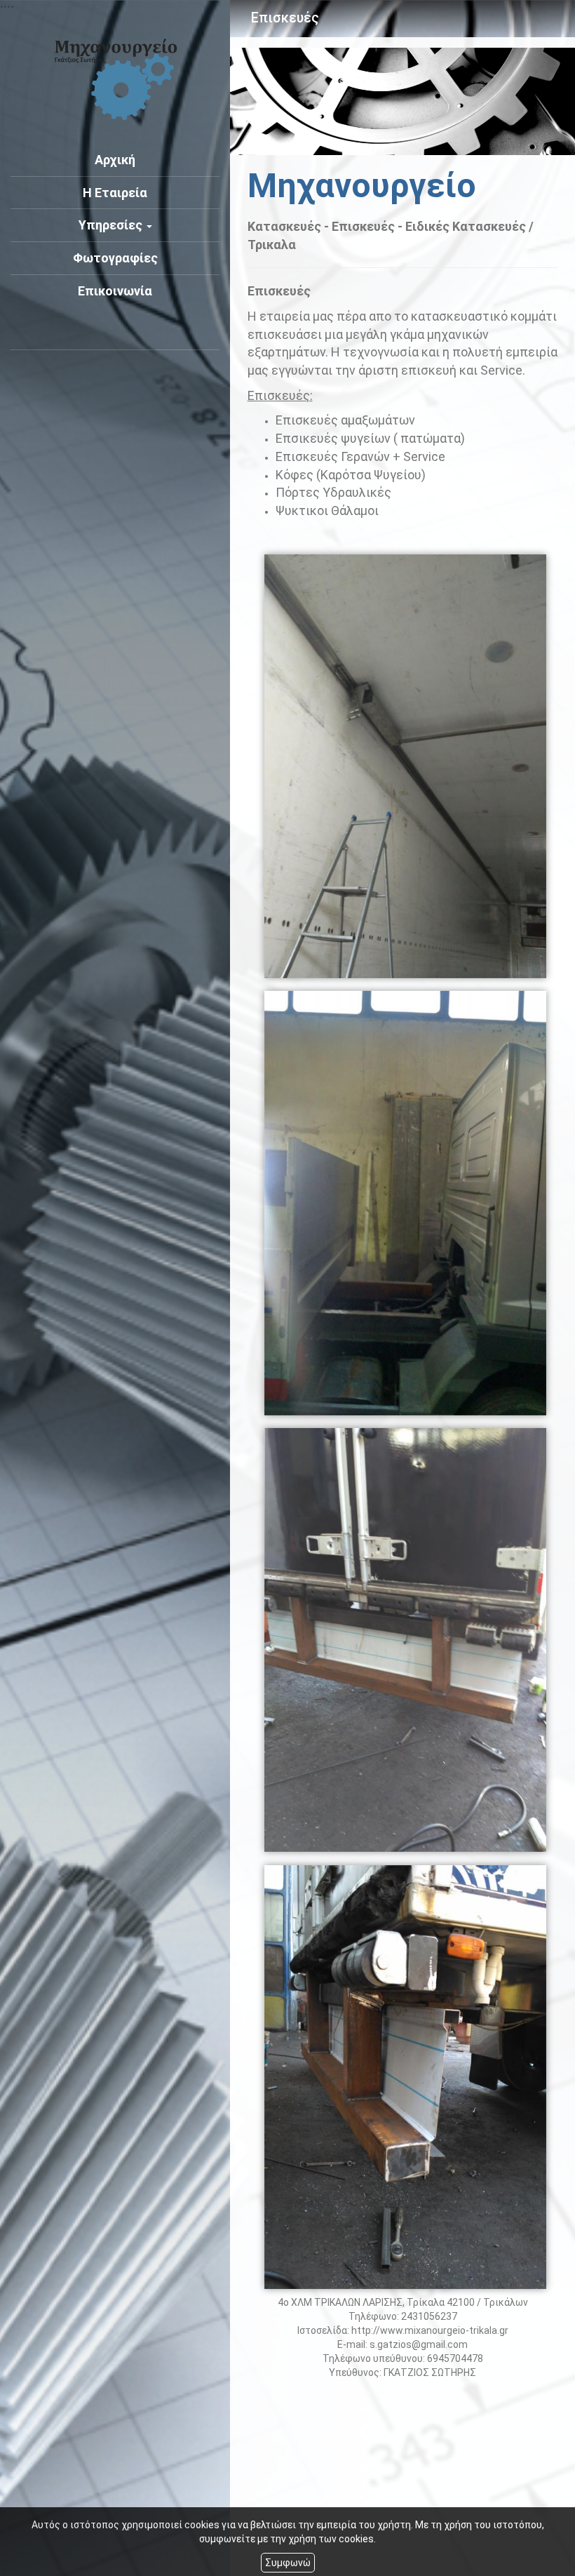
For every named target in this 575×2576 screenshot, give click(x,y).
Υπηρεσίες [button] (112, 225)
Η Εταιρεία (115, 193)
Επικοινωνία (115, 291)
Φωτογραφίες (115, 258)
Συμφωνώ (288, 2563)
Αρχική (115, 160)
